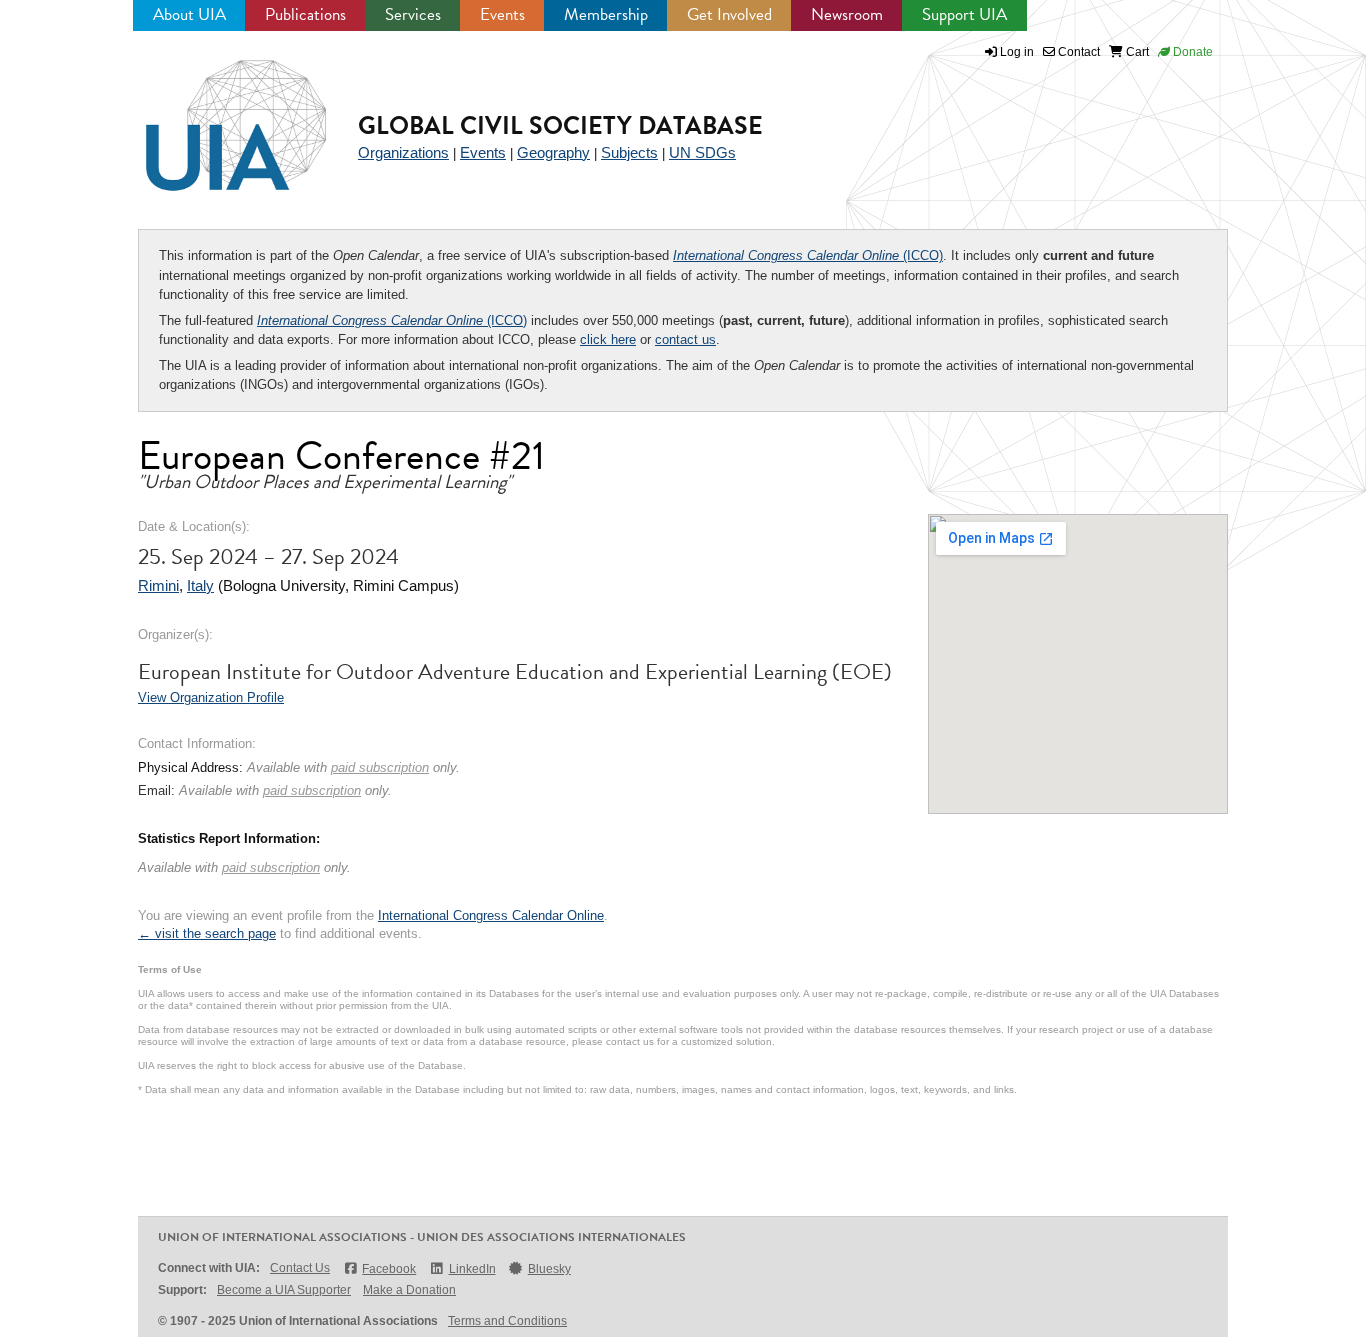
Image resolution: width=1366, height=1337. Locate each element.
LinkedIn (472, 1269)
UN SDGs (702, 152)
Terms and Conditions (507, 1321)
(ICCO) (808, 255)
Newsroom (847, 14)
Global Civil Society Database (560, 125)
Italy (200, 585)
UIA (213, 114)
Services (413, 14)
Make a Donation (409, 1290)
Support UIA (964, 14)
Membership (606, 14)
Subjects (629, 152)
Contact (1077, 52)
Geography (553, 152)
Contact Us (300, 1268)
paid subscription (380, 767)
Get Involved (729, 14)
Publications (305, 14)
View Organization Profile (211, 697)
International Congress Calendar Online (491, 915)
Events (502, 14)
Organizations (403, 152)
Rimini (158, 585)
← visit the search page (207, 933)
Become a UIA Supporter (284, 1290)
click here (608, 339)
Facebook (389, 1269)
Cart (1136, 52)
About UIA (189, 14)
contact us (685, 339)
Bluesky (549, 1269)
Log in (1017, 52)
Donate (1191, 52)
